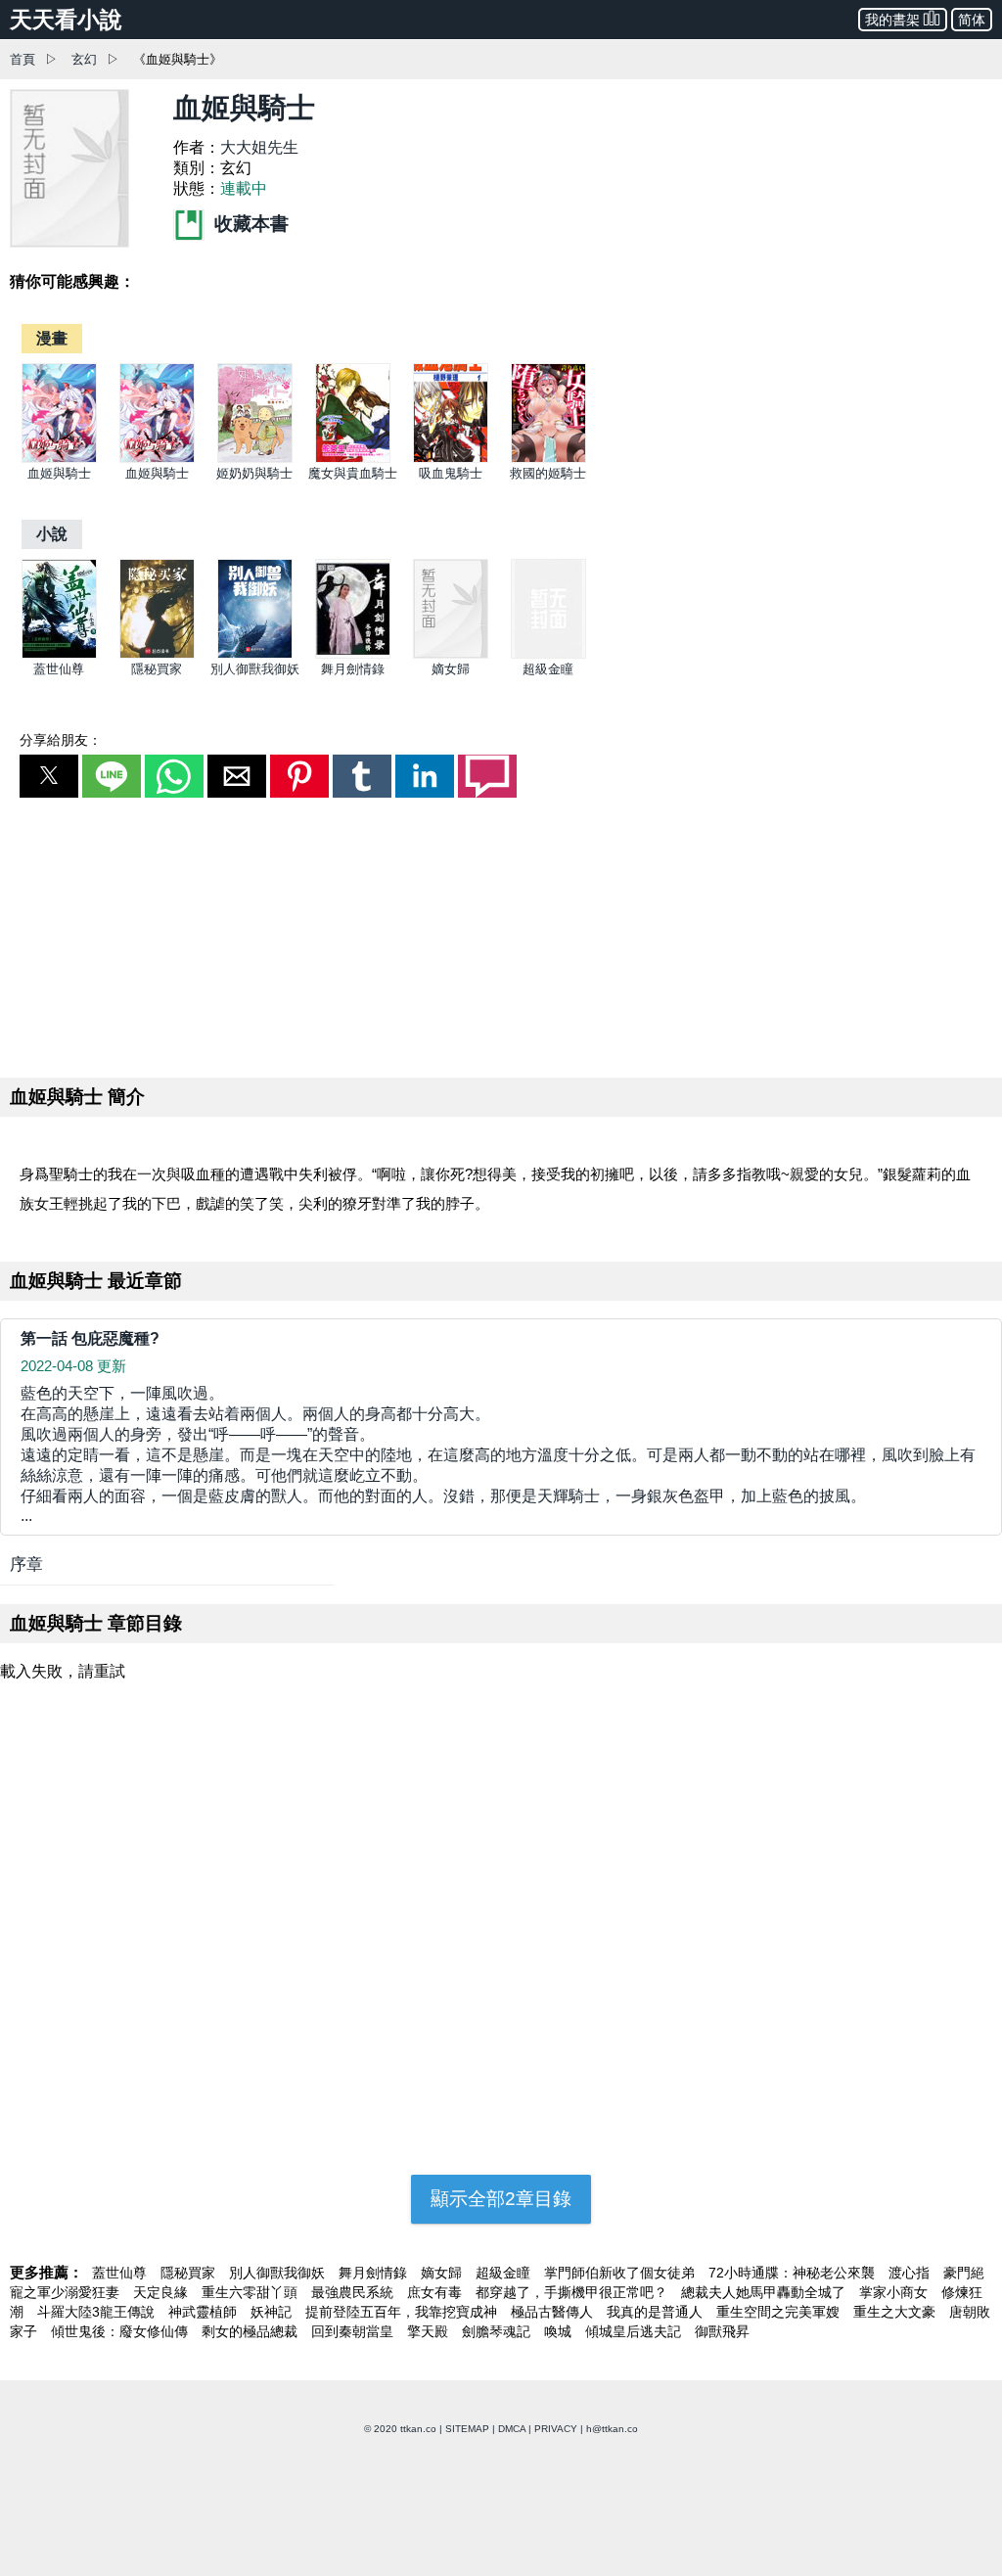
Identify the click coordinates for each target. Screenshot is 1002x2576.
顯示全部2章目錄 (501, 2199)
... (498, 1454)
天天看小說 (66, 20)
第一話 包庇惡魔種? (90, 1338)
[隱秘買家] (157, 654)
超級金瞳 (548, 669)
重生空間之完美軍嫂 (780, 2312)
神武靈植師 (205, 2312)
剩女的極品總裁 (251, 2331)
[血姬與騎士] (59, 459)
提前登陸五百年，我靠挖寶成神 (403, 2312)
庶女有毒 (436, 2292)
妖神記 (273, 2312)
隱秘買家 (157, 669)
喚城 (560, 2331)
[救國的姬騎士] (548, 459)
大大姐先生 (259, 147)
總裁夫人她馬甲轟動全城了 (765, 2292)
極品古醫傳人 (554, 2312)
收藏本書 (249, 224)
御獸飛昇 (722, 2331)
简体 (972, 20)
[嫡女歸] (451, 654)
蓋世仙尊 (59, 669)
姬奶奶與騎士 (254, 473)
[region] (501, 934)
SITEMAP (467, 2429)
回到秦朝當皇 (354, 2331)
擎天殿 (430, 2331)
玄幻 (84, 59)
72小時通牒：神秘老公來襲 (794, 2273)
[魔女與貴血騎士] (353, 459)
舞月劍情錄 (353, 669)
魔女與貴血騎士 (353, 473)
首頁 (23, 59)
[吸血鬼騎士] (451, 459)
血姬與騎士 (59, 473)
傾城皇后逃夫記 (635, 2331)
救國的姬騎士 (548, 473)
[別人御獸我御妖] (255, 654)
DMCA (512, 2429)
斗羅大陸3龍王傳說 (98, 2312)
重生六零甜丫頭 (251, 2292)
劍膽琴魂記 (498, 2331)
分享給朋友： (61, 740)
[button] (49, 776)
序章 (26, 1564)
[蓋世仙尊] (59, 654)
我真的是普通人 (657, 2312)
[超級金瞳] (548, 654)
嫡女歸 (451, 669)
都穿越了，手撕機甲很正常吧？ (573, 2292)
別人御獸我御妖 (255, 669)
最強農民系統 (354, 2292)
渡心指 (911, 2273)
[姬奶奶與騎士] (255, 459)
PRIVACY (556, 2429)
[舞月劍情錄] (353, 654)
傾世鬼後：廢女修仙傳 (121, 2331)
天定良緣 (162, 2292)
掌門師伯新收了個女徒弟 (621, 2273)
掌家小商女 (895, 2292)
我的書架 (892, 20)
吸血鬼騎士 (451, 473)
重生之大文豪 (896, 2312)
